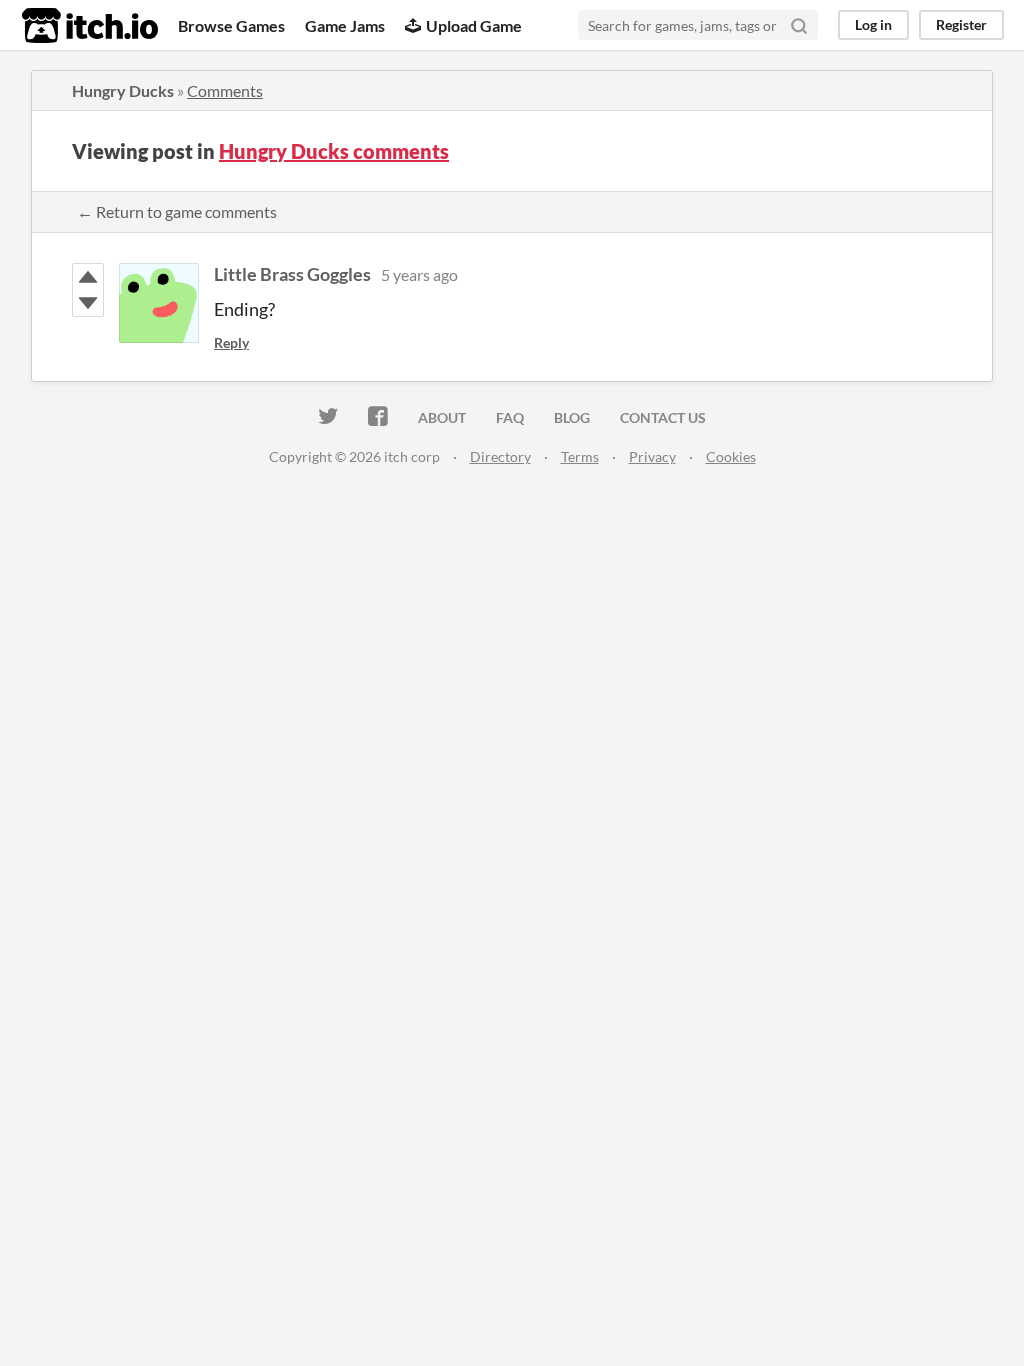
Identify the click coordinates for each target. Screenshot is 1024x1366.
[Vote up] (88, 277)
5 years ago (419, 274)
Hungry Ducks (123, 90)
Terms (580, 456)
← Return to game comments (177, 211)
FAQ (510, 417)
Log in (873, 24)
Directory (500, 456)
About (442, 417)
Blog (572, 417)
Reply (231, 342)
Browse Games (231, 25)
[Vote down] (88, 303)
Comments (225, 90)
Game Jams (345, 25)
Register (961, 24)
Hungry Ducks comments (334, 151)
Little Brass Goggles (292, 274)
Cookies (731, 456)
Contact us (663, 417)
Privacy (652, 456)
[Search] (799, 25)
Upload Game (474, 25)
